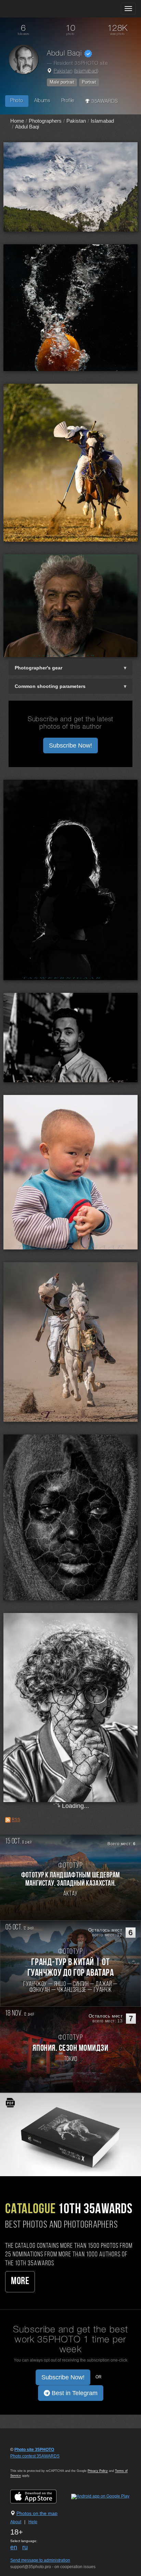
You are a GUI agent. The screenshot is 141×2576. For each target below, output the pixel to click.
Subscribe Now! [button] (70, 745)
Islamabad (86, 71)
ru (25, 2547)
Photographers (45, 121)
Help (33, 2522)
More (20, 2282)
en (14, 2547)
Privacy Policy (98, 2471)
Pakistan (63, 71)
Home (17, 121)
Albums (42, 101)
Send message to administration (40, 2560)
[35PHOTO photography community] (32, 9)
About (16, 2522)
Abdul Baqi (27, 127)
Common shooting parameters (50, 686)
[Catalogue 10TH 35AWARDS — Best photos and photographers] (70, 2134)
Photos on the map (37, 2513)
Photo (17, 101)
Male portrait (62, 82)
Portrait (89, 82)
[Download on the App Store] (40, 2497)
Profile (68, 101)
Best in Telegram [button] (74, 2393)
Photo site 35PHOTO (34, 2450)
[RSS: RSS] (8, 1820)
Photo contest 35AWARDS (35, 2456)
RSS (16, 1820)
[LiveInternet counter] (25, 2463)
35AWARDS (104, 102)
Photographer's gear (39, 668)
